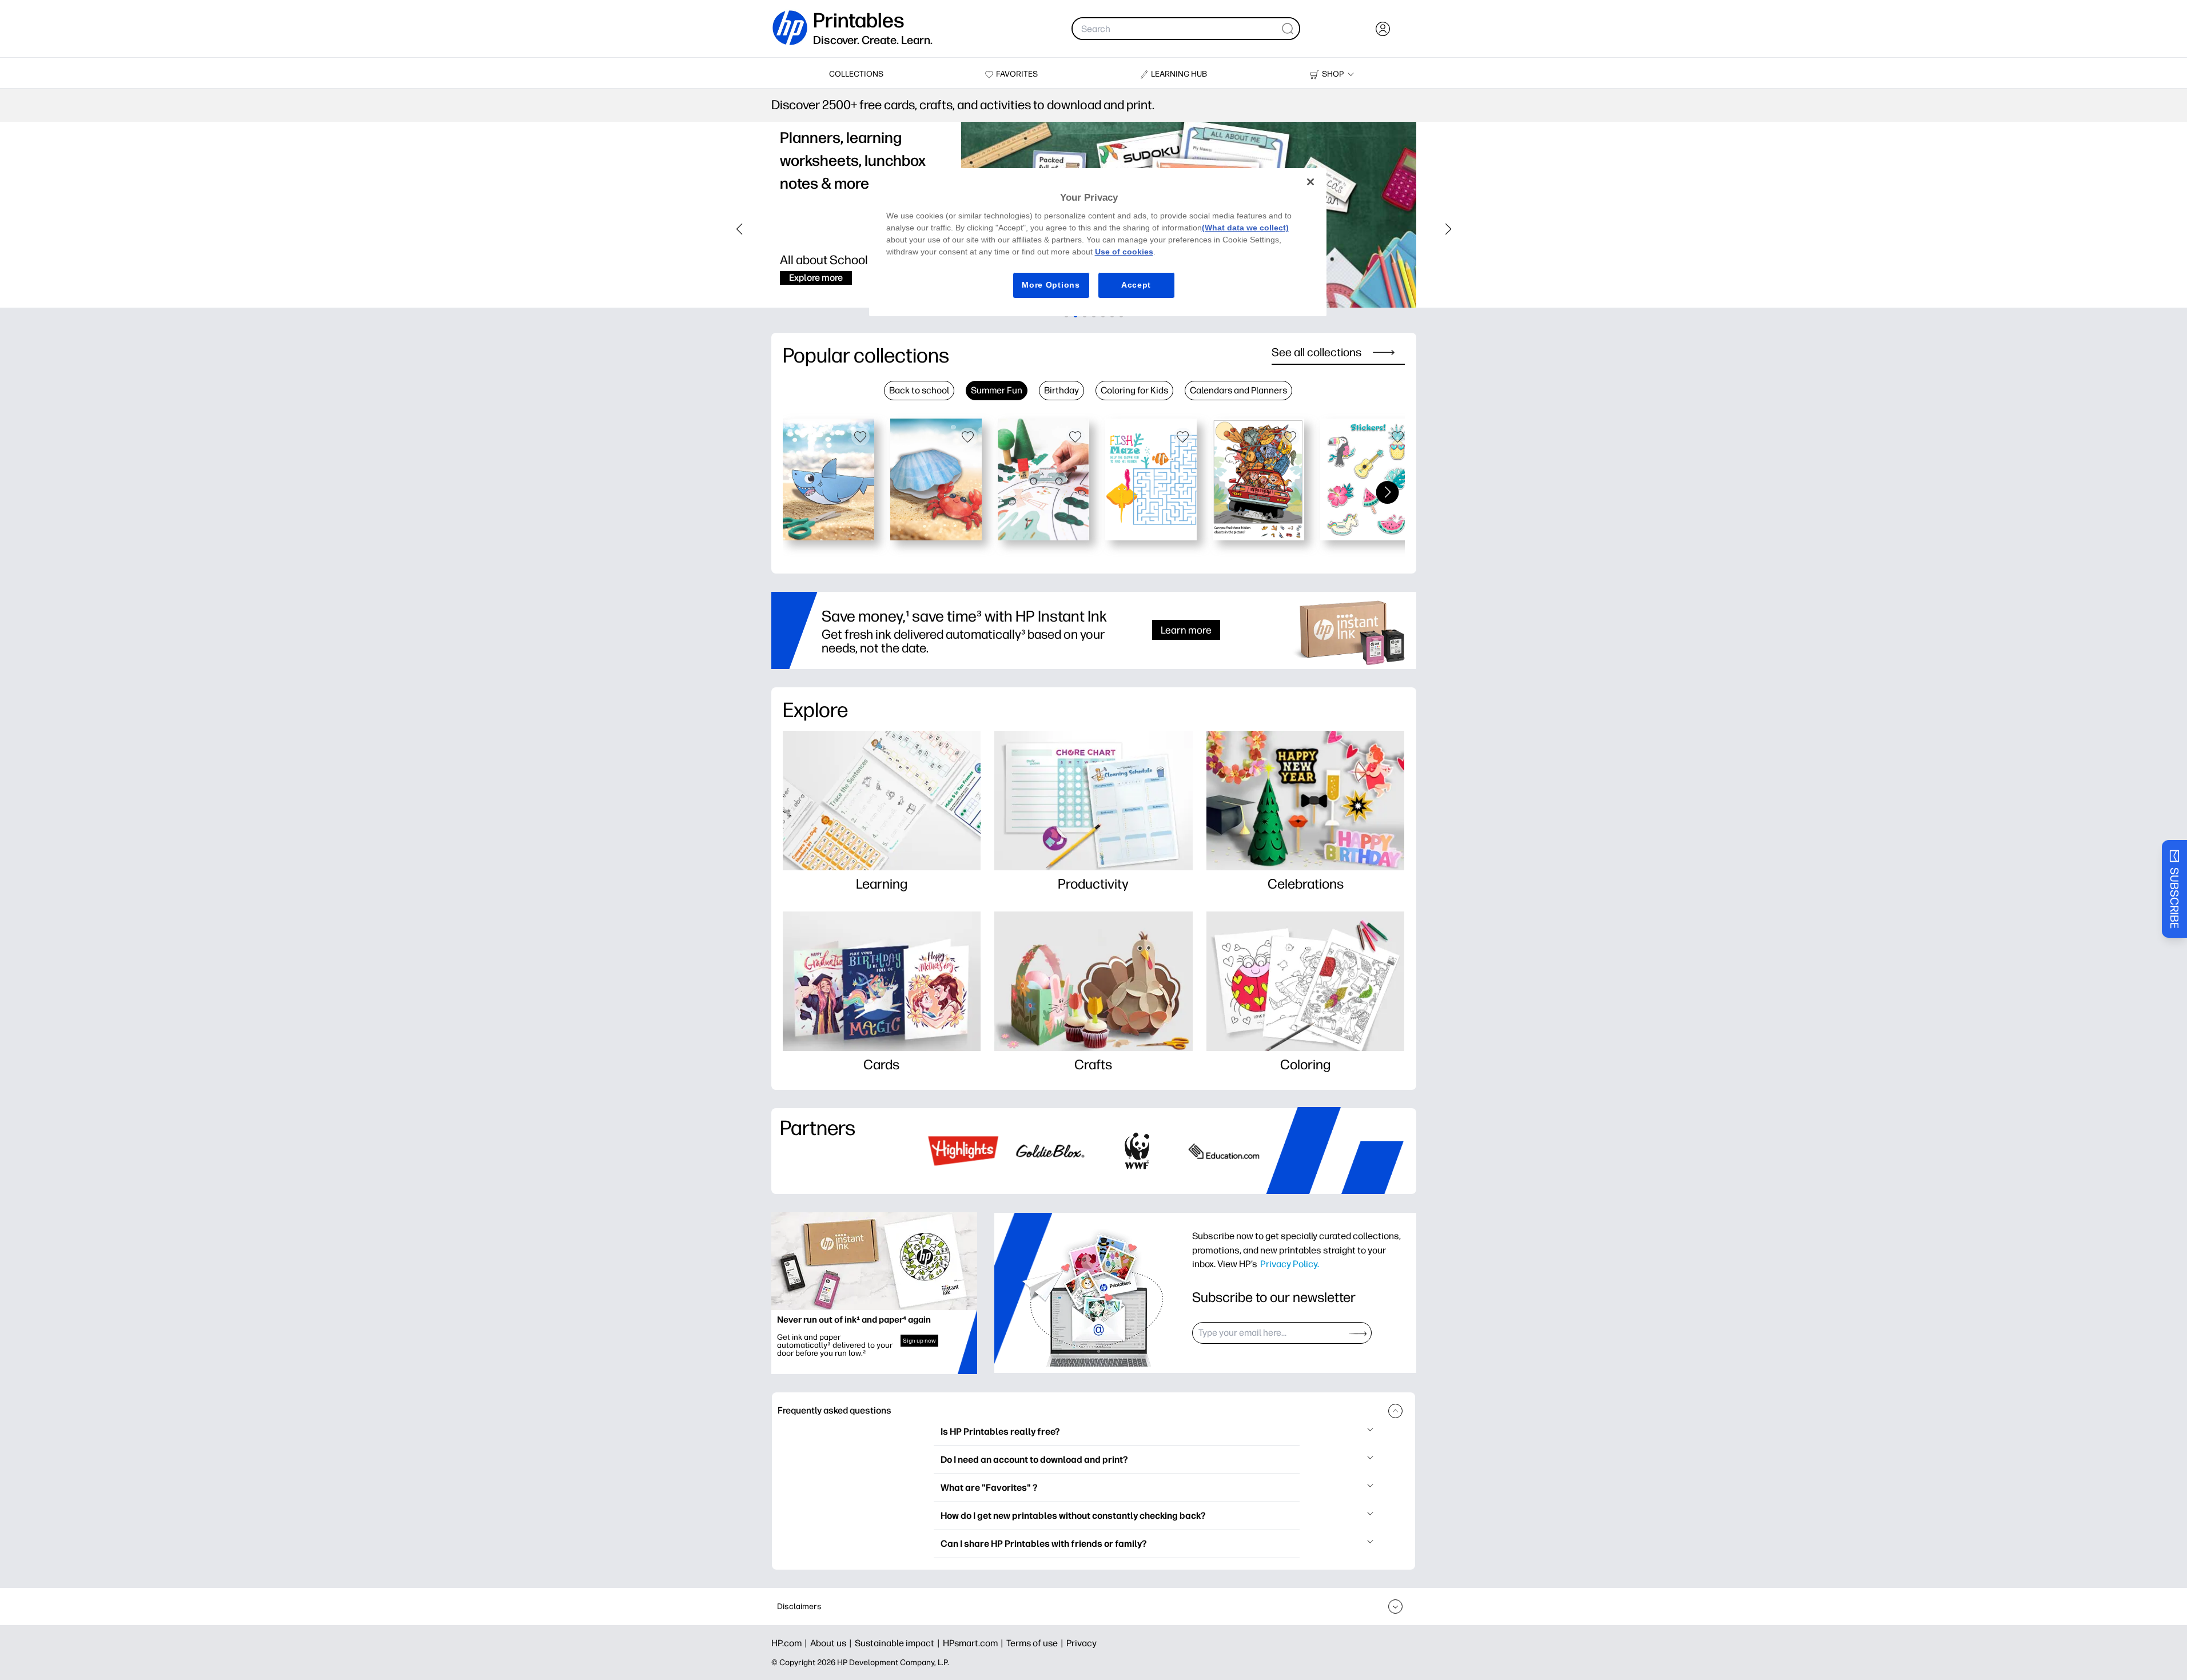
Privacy (1081, 1643)
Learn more (1186, 630)
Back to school (919, 390)
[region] (1098, 242)
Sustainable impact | (899, 1643)
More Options (1051, 285)
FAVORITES (1017, 74)
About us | (832, 1643)
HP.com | (791, 1643)
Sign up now (919, 1341)
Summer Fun (997, 390)
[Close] (1310, 182)
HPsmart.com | (975, 1643)
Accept (1136, 285)
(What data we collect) (1245, 228)
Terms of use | (1036, 1643)
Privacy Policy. (1290, 1264)
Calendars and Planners (1238, 390)
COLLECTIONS (856, 74)
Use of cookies (1124, 252)
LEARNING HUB (1179, 74)
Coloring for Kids (1134, 390)
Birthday (1061, 390)
